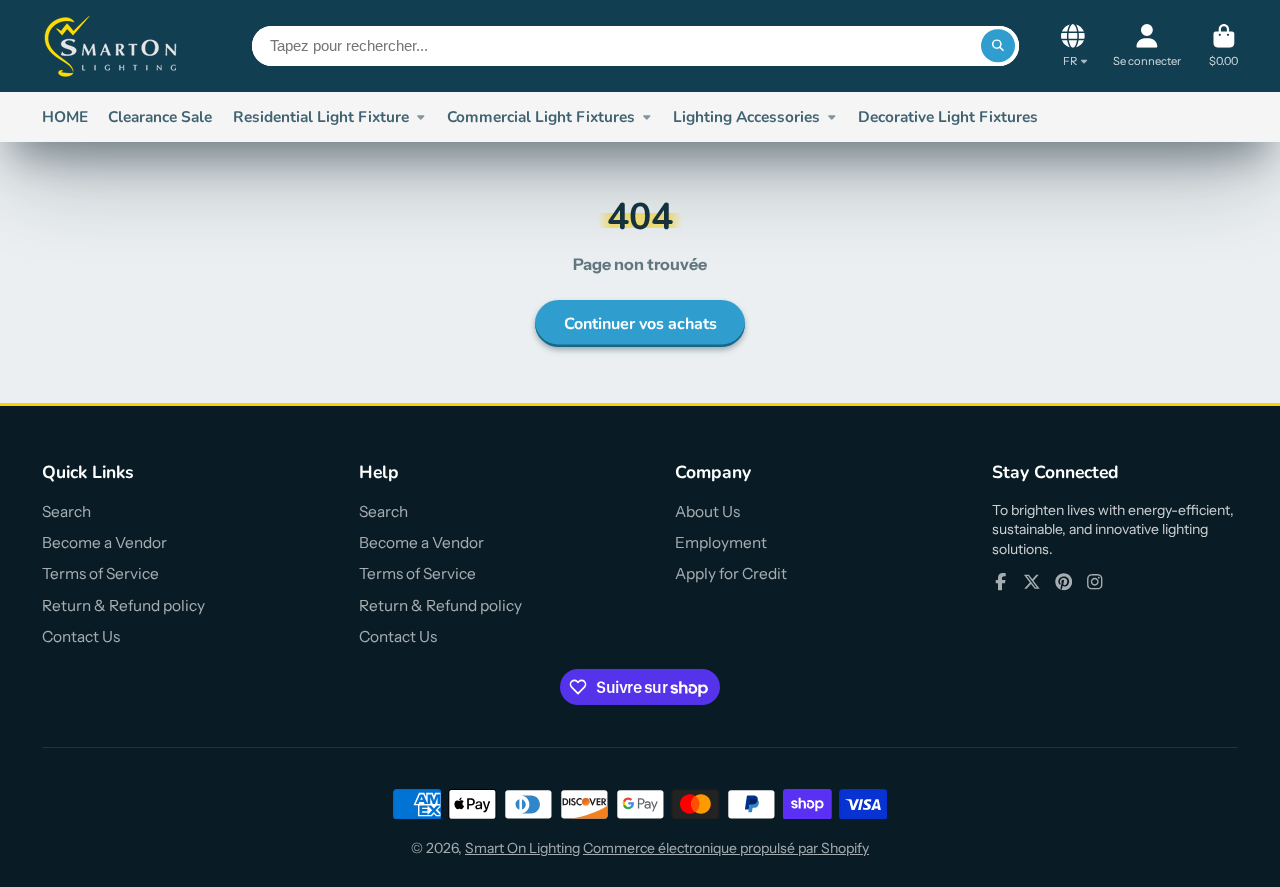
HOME (65, 116)
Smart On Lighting (522, 848)
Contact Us (81, 636)
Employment (721, 542)
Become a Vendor (104, 542)
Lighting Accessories (746, 116)
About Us (707, 511)
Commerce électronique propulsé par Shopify (726, 848)
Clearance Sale (160, 116)
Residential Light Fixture (321, 116)
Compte (1147, 45)
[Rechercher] (998, 46)
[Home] (112, 46)
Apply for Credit (731, 573)
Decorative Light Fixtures (948, 116)
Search (66, 511)
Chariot (1223, 45)
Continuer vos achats (640, 324)
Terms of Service (100, 573)
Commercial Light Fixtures (541, 116)
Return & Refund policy (123, 605)
